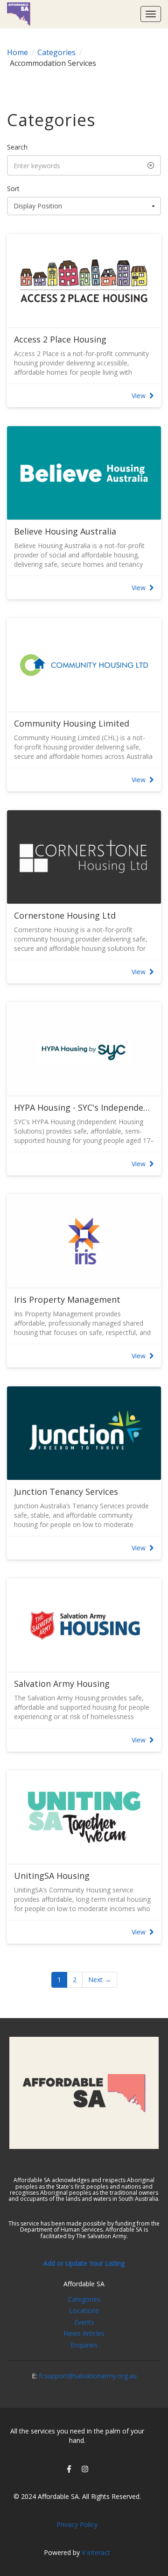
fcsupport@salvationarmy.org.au (88, 2376)
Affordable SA (84, 2284)
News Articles (84, 2333)
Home (17, 52)
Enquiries (84, 2345)
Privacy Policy (77, 2524)
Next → (100, 1980)
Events (84, 2322)
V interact (96, 2552)
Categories (56, 52)
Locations (84, 2310)
